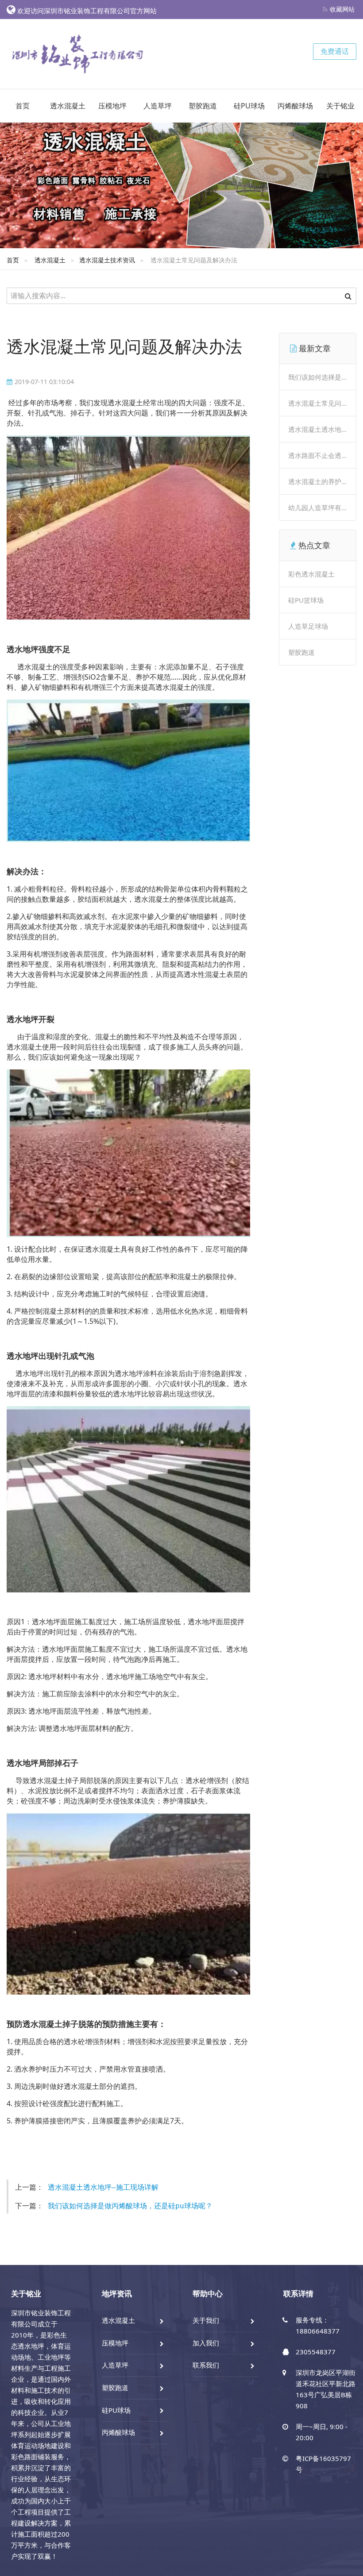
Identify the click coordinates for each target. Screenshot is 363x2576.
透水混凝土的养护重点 (321, 481)
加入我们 (206, 2343)
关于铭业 (340, 106)
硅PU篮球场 (306, 600)
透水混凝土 (68, 106)
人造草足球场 (308, 626)
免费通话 (335, 51)
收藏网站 (342, 9)
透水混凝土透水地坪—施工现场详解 (103, 2187)
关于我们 (206, 2320)
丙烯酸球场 (295, 106)
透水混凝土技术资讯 (107, 260)
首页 (23, 106)
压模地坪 (112, 106)
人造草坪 (158, 106)
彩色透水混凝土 (311, 574)
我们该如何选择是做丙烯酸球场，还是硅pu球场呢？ (130, 2206)
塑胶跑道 (203, 106)
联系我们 (206, 2365)
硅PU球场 (249, 106)
